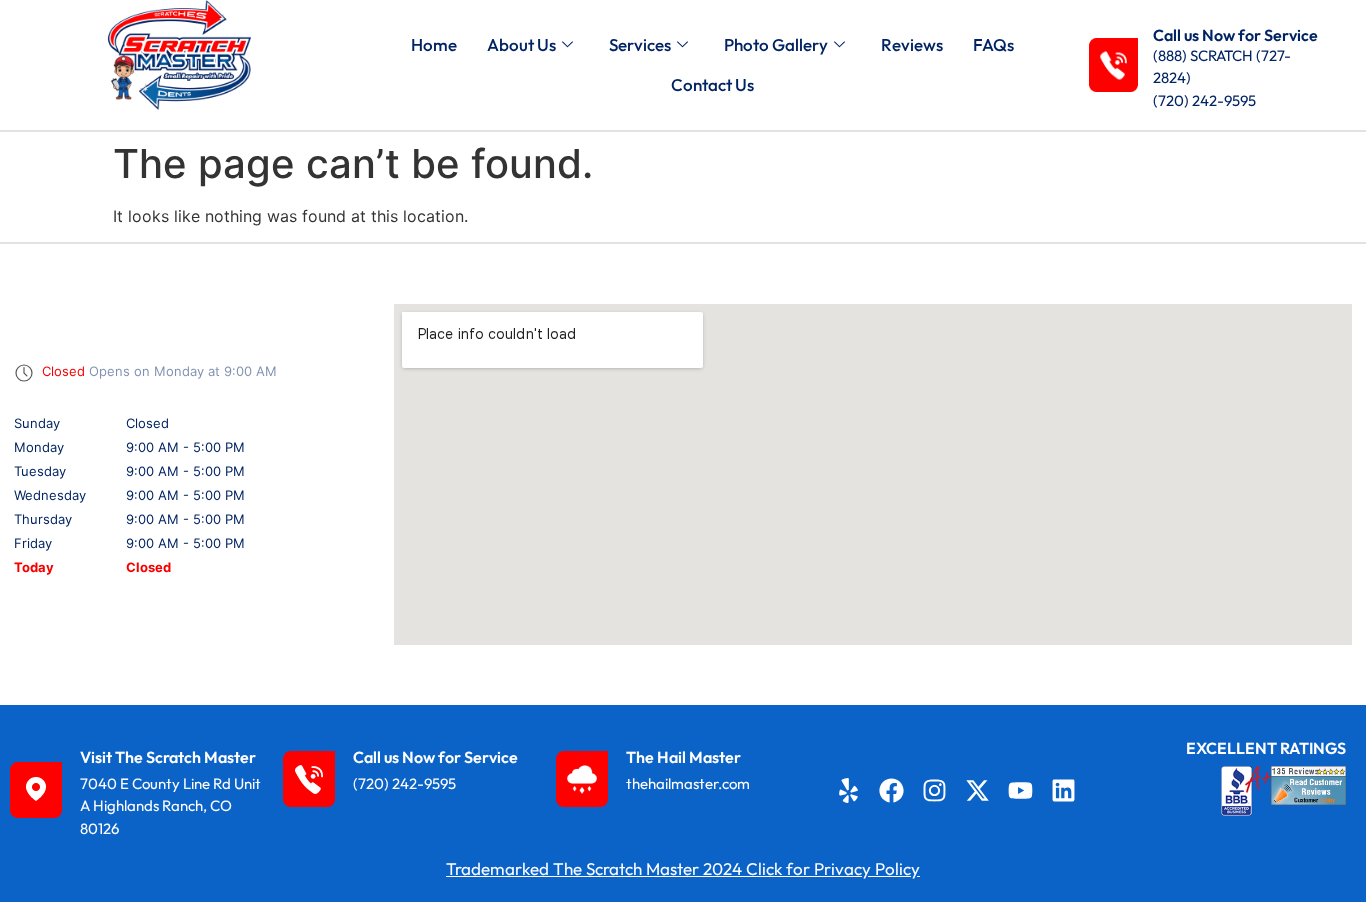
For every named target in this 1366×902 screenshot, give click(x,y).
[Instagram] (935, 790)
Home (434, 44)
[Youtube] (1021, 790)
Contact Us (712, 84)
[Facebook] (892, 790)
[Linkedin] (1064, 790)
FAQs (993, 44)
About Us (521, 44)
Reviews (912, 44)
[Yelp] (849, 790)
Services (640, 44)
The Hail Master (683, 757)
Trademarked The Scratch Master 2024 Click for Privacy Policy (683, 868)
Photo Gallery (776, 44)
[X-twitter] (978, 790)
